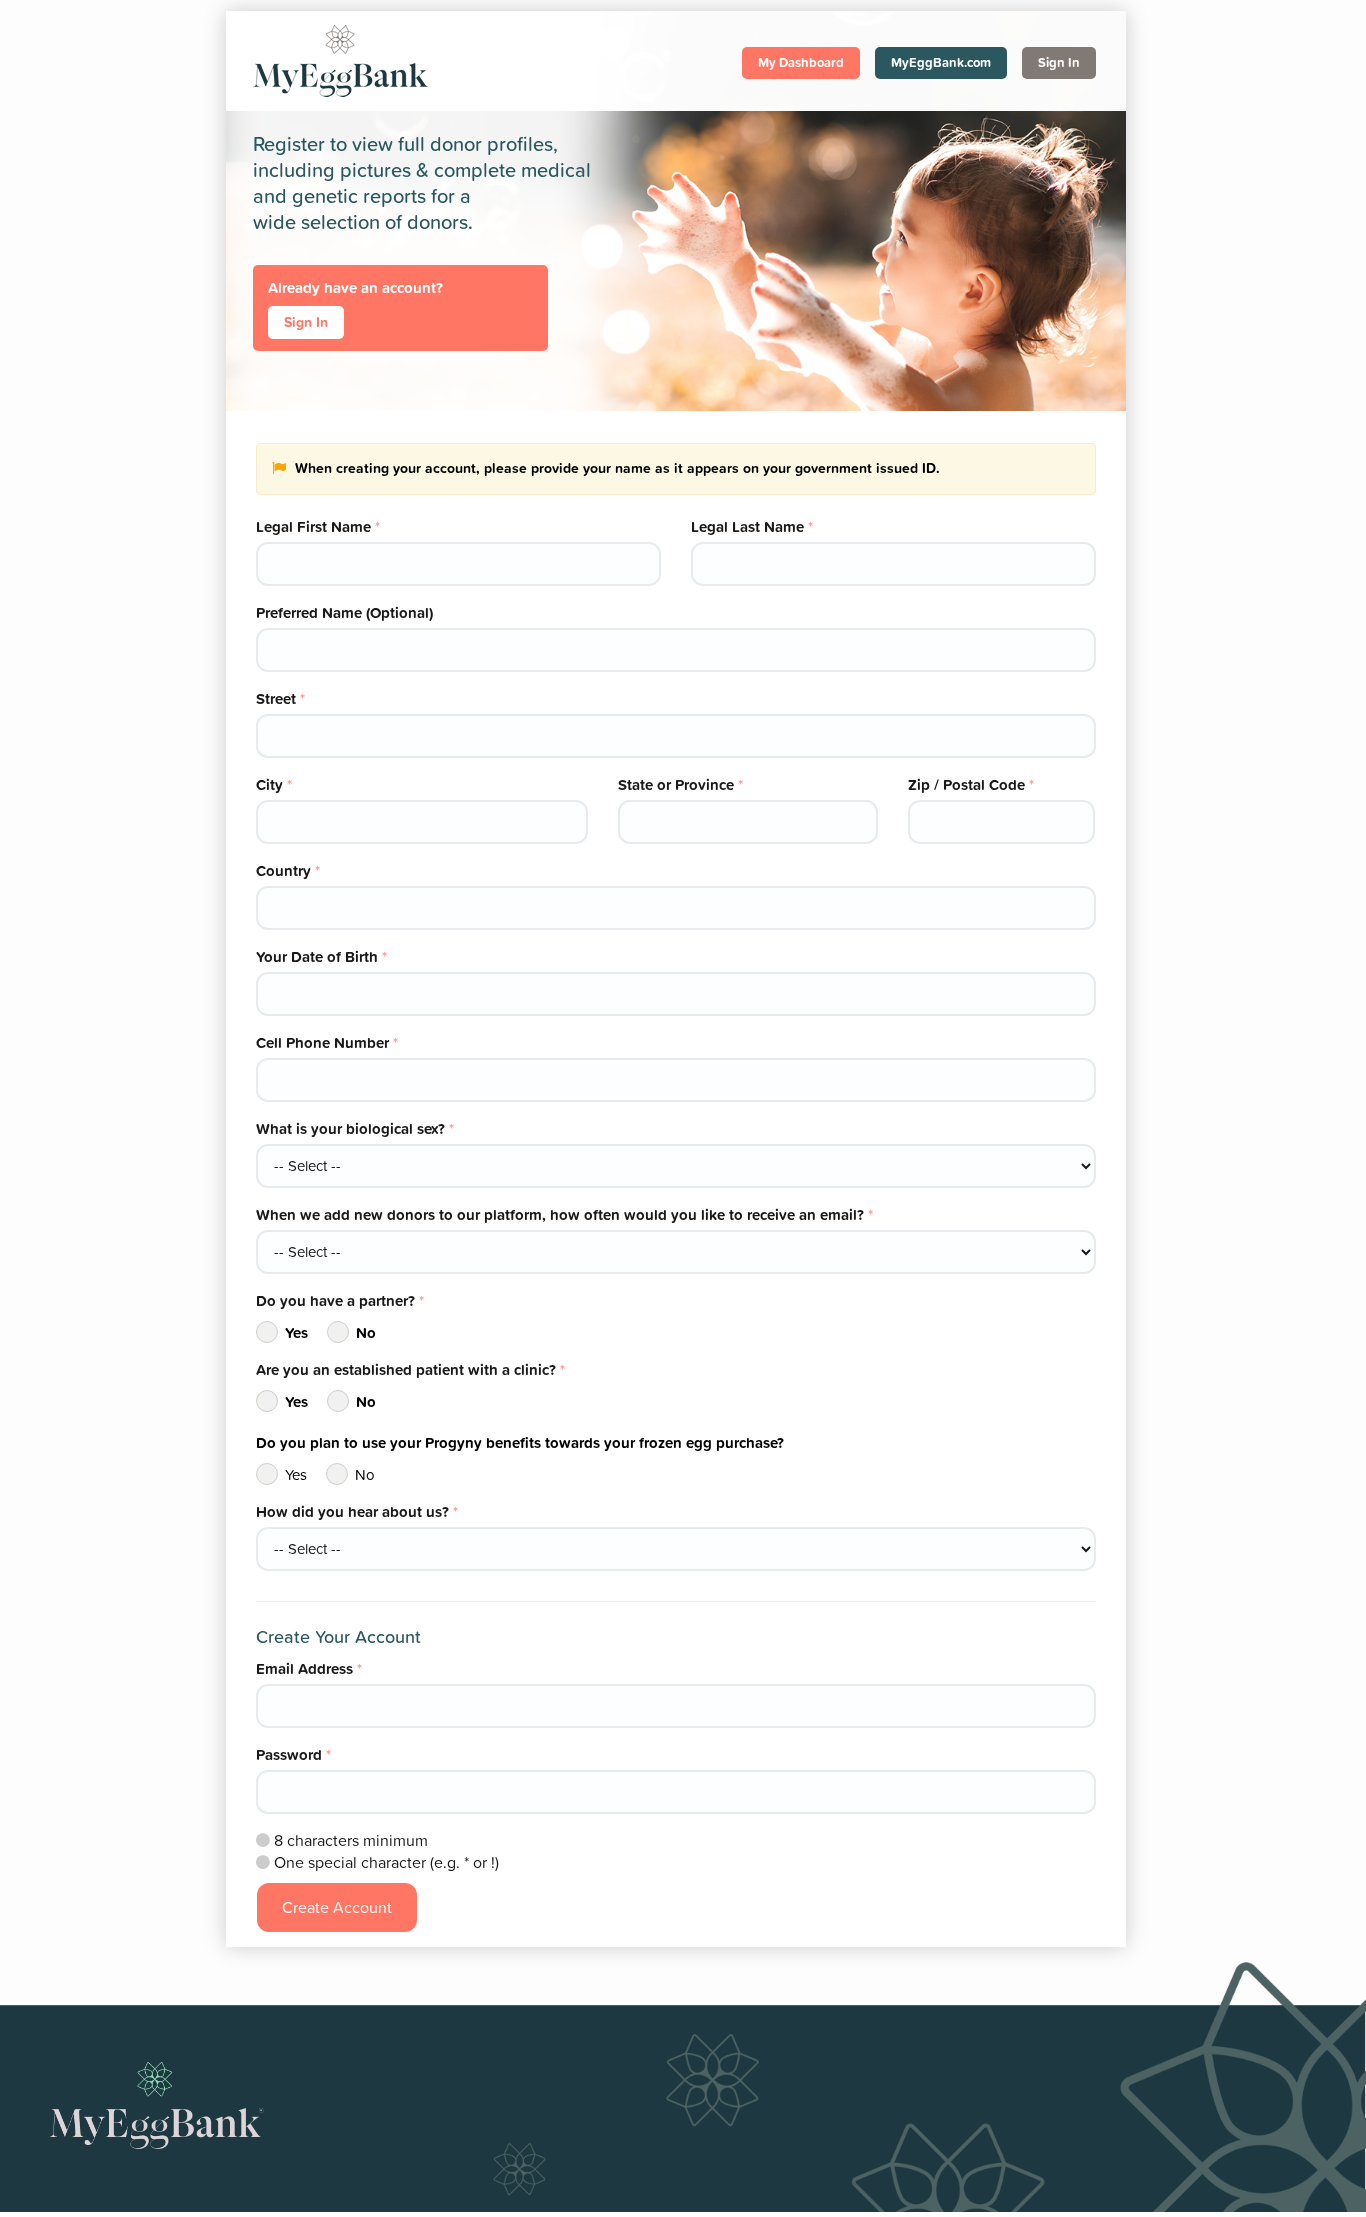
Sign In (1059, 62)
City (274, 784)
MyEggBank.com (941, 62)
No (366, 1332)
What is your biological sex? (355, 1128)
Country (288, 870)
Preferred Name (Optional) (344, 612)
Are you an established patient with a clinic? (410, 1369)
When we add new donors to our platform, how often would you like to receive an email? (564, 1214)
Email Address (309, 1668)
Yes (296, 1332)
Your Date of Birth (321, 956)
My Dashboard (801, 62)
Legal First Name (318, 526)
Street (280, 698)
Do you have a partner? (340, 1300)
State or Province (680, 784)
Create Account (337, 1907)
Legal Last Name (752, 526)
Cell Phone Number (327, 1042)
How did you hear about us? (357, 1511)
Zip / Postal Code (971, 784)
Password (293, 1754)
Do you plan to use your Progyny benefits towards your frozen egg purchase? (520, 1442)
